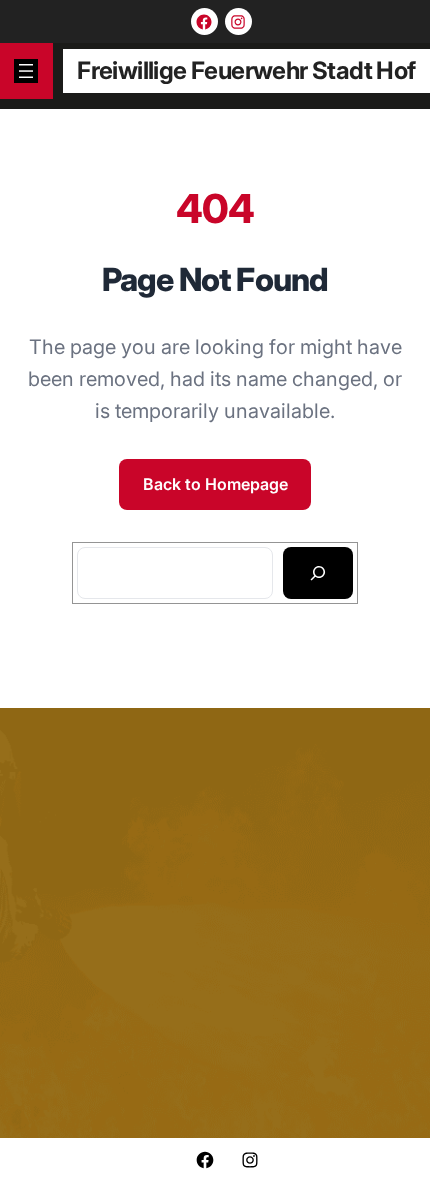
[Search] (318, 573)
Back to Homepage (215, 484)
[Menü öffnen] (26, 71)
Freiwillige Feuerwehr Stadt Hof (246, 70)
